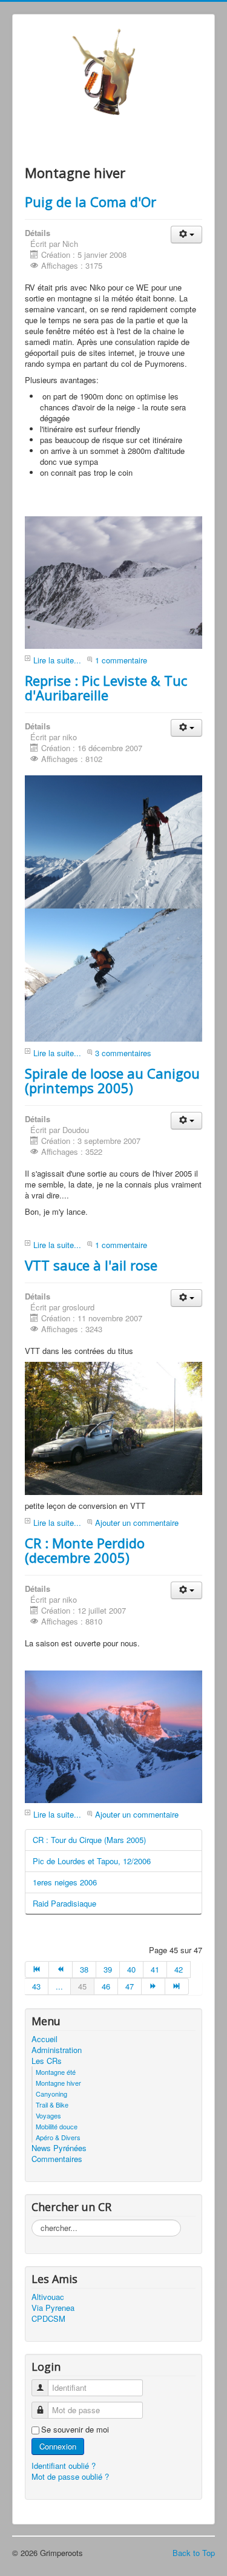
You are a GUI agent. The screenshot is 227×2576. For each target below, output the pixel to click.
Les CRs (47, 2061)
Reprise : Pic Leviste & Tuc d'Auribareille (106, 688)
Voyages (48, 2115)
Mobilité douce (57, 2126)
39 (108, 1969)
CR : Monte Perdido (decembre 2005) (85, 1550)
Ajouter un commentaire (137, 1523)
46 (106, 1986)
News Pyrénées (59, 2148)
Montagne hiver (58, 2083)
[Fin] (177, 1986)
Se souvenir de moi (75, 2430)
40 (131, 1969)
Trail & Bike (52, 2104)
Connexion (58, 2446)
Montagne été (56, 2072)
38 (84, 1969)
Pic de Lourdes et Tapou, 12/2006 (92, 1861)
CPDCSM (48, 2319)
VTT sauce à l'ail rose (91, 1265)
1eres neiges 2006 (65, 1882)
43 (36, 1986)
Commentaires (57, 2159)
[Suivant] (153, 1986)
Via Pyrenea (53, 2308)
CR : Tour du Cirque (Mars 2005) (89, 1840)
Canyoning (51, 2094)
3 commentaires (123, 1053)
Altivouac (48, 2297)
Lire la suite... (57, 660)
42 (179, 1969)
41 (155, 1969)
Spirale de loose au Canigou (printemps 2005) (112, 1080)
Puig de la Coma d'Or (90, 202)
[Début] (37, 1970)
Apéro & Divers (58, 2137)
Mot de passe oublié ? (70, 2476)
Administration (57, 2050)
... (59, 1986)
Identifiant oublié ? (64, 2466)
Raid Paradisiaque (64, 1903)
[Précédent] (61, 1970)
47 (130, 1986)
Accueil (44, 2039)
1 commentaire (121, 660)
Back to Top (194, 2553)
